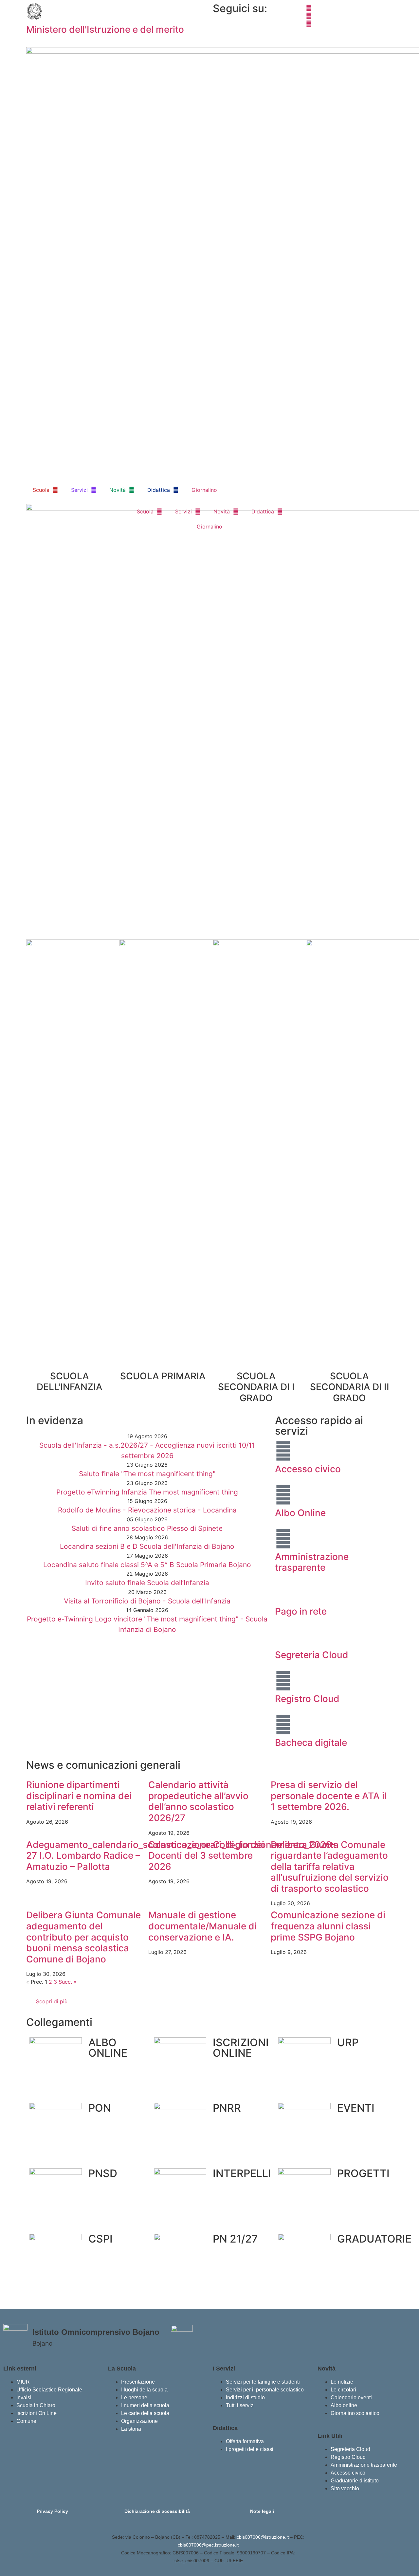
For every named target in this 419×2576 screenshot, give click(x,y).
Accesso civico (308, 1469)
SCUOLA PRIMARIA (163, 1376)
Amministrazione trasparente (312, 1562)
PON (100, 2108)
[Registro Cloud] (283, 1681)
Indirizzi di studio (245, 2397)
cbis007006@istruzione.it (263, 2537)
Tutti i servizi (240, 2405)
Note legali (262, 2511)
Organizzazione (139, 2421)
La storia (131, 2429)
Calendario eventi (351, 2397)
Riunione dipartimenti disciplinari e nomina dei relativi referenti (79, 1796)
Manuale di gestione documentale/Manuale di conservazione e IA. (202, 1926)
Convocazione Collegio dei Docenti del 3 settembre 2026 (206, 1856)
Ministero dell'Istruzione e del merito (105, 29)
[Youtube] (349, 23)
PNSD (103, 2173)
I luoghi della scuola (144, 2390)
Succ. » (68, 1982)
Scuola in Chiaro (36, 2405)
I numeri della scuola (145, 2405)
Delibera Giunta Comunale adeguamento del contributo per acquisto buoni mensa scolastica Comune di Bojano (83, 1937)
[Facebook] (349, 7)
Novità (118, 490)
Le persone (134, 2397)
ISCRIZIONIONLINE (241, 2048)
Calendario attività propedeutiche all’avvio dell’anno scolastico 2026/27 (198, 1801)
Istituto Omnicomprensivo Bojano (96, 2332)
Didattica (159, 490)
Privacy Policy (52, 2511)
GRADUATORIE (374, 2239)
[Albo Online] (283, 1495)
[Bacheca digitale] (283, 1725)
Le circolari (343, 2390)
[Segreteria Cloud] (283, 1637)
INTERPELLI (242, 2173)
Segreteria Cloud (312, 1655)
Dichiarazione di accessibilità (157, 2511)
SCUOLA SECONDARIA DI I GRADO (256, 1387)
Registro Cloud (307, 1699)
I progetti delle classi (250, 2449)
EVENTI (356, 2108)
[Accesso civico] (283, 1451)
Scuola (41, 490)
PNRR (227, 2108)
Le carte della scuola (145, 2413)
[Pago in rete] (283, 1593)
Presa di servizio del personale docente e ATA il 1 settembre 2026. (329, 1796)
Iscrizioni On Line (36, 2413)
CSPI (100, 2239)
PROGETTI (363, 2173)
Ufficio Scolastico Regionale (49, 2390)
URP (348, 2042)
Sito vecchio (345, 2488)
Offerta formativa (245, 2441)
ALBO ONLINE (108, 2048)
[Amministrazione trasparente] (283, 1539)
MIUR (23, 2382)
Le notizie (342, 2382)
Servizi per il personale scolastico (265, 2390)
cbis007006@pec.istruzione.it (208, 2545)
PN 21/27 (235, 2239)
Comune (26, 2421)
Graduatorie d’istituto (355, 2481)
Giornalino (204, 490)
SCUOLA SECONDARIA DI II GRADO (350, 1387)
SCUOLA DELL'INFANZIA (70, 1382)
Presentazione (138, 2382)
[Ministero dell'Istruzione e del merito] (34, 11)
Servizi (79, 490)
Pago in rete (301, 1611)
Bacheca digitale (311, 1743)
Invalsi (24, 2397)
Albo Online (300, 1513)
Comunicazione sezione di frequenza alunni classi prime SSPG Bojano (328, 1926)
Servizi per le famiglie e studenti (263, 2382)
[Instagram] (349, 15)
